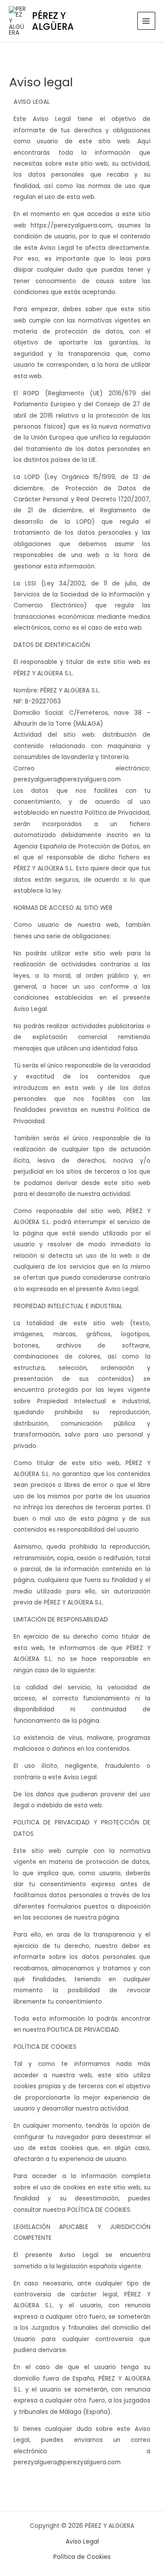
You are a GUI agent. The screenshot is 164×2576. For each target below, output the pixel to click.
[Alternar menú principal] (146, 21)
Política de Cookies (82, 2557)
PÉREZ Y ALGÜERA (53, 21)
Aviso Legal (82, 2542)
